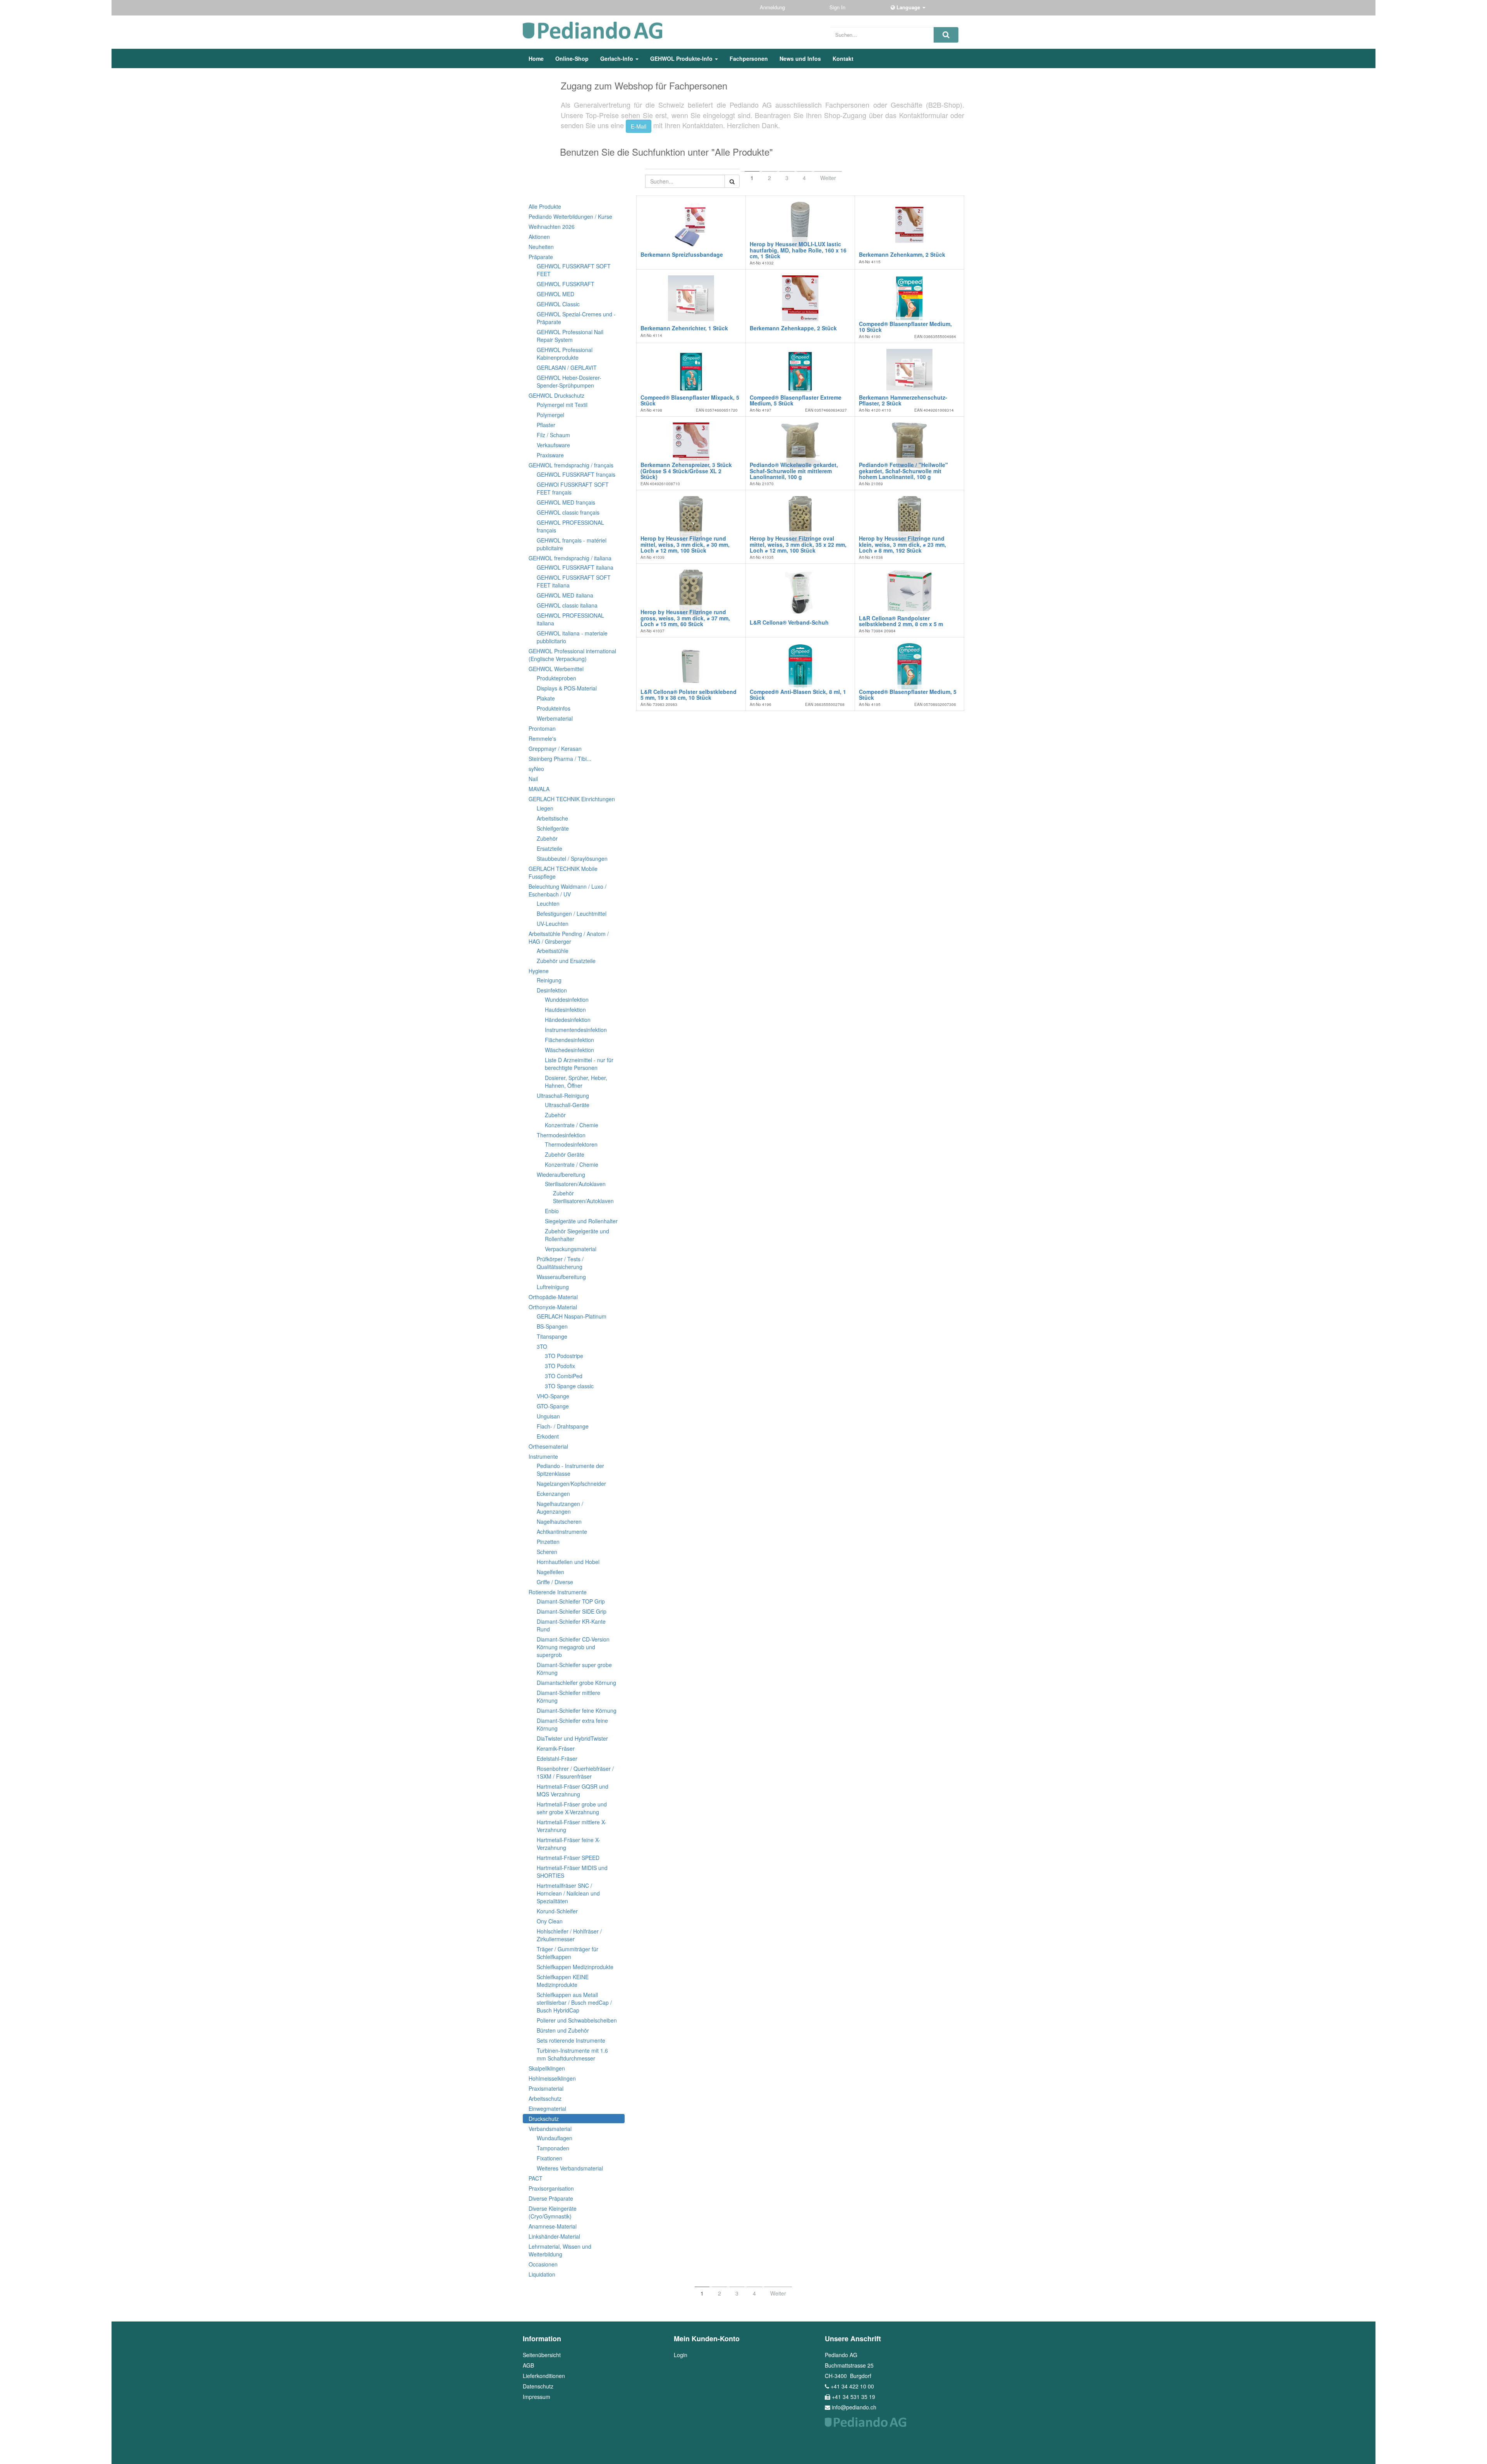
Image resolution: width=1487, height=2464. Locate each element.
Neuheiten (541, 247)
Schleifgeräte (553, 828)
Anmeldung (773, 7)
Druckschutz (544, 2119)
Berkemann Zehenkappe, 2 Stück (793, 328)
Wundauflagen (555, 2138)
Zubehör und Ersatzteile (566, 961)
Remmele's (542, 738)
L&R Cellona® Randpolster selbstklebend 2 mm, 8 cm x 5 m (901, 621)
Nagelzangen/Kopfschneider (571, 1484)
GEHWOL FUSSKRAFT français (576, 474)
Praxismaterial (546, 2088)
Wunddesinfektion (567, 999)
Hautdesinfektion (565, 1010)
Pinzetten (548, 1542)
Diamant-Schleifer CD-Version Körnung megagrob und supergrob (573, 1647)
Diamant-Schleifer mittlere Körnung (568, 1696)
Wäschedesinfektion (569, 1050)
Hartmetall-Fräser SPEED (568, 1858)
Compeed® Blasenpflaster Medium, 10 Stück (905, 327)
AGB (528, 2365)
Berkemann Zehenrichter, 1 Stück (684, 328)
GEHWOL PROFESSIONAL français (570, 526)
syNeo (536, 769)
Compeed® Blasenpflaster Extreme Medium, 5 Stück (796, 400)
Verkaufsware (553, 445)
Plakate (546, 698)
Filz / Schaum (553, 435)
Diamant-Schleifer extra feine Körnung (572, 1724)
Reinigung (549, 980)
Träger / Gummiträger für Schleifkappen (567, 1953)
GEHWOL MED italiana (565, 595)
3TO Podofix (560, 1366)
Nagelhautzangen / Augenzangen (560, 1508)
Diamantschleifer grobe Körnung (576, 1683)
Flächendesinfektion (569, 1040)
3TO (542, 1346)
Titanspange (552, 1336)
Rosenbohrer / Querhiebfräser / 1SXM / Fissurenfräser (575, 1772)
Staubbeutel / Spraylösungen (572, 859)
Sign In (838, 7)
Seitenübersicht (542, 2355)
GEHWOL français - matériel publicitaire (572, 544)
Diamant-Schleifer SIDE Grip (572, 1611)
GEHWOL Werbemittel (556, 669)
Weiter (828, 178)
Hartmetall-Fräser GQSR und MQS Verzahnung (573, 1790)
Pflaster (546, 425)
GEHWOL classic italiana (567, 605)
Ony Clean (550, 1921)
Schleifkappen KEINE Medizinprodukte (563, 1981)
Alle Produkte (545, 206)
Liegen (545, 808)
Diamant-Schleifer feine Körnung (577, 1710)
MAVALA (539, 789)
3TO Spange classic (569, 1386)
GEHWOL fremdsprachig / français (571, 465)
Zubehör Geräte (565, 1154)
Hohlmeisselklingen (552, 2078)
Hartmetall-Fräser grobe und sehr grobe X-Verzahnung (572, 1808)
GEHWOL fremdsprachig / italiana (570, 558)
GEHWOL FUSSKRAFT (566, 284)
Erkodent (548, 1436)
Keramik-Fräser (556, 1748)
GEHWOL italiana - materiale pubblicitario (572, 637)
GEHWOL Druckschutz (556, 395)
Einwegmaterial (547, 2109)
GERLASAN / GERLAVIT (567, 367)
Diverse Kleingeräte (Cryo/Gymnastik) (553, 2212)
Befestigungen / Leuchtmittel (572, 913)
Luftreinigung (553, 1287)
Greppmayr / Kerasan (555, 749)
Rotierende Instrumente (558, 1592)
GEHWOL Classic (558, 304)
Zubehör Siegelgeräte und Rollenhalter (577, 1235)
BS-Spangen (552, 1326)
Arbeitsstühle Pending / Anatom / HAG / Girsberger (569, 938)
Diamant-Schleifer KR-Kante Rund (571, 1625)
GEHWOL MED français (566, 502)
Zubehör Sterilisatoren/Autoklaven (583, 1197)
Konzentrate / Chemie (572, 1125)
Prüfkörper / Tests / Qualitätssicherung (560, 1263)
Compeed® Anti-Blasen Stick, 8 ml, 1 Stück (798, 695)
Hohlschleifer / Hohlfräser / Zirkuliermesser (569, 1935)
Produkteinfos (554, 708)
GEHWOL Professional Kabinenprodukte (565, 354)
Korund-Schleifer (557, 1911)
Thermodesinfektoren (571, 1144)
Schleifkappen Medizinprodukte (575, 1967)
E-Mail (639, 126)
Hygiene (539, 971)
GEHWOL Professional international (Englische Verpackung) (572, 655)
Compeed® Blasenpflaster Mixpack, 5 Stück (690, 400)
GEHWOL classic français (568, 512)
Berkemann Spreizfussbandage (682, 254)
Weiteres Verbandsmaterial (570, 2168)
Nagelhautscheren (559, 1521)
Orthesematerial (548, 1446)
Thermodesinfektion (561, 1135)
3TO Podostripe (564, 1356)
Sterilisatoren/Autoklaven (575, 1184)
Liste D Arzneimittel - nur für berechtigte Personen (579, 1064)
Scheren (547, 1552)
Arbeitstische (552, 818)
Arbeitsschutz (545, 2098)
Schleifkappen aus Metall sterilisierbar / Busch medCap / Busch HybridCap (574, 2002)
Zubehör (547, 838)
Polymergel (550, 415)
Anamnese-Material (553, 2226)
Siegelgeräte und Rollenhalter (581, 1221)
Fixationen (549, 2158)
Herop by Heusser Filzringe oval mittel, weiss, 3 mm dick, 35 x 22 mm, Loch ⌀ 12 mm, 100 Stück (798, 544)
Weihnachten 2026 (552, 227)
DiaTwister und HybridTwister (572, 1738)
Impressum (537, 2397)
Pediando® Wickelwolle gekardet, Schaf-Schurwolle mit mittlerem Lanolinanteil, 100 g (794, 471)
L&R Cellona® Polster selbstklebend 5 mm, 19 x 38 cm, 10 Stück (689, 695)
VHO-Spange (553, 1396)
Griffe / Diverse (555, 1582)
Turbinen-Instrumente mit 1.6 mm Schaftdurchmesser (572, 2054)
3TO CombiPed (564, 1376)
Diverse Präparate (551, 2198)
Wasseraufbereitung (561, 1277)
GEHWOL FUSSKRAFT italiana (575, 567)
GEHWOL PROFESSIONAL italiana (570, 619)
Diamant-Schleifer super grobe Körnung (574, 1669)
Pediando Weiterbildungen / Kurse (570, 216)
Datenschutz (538, 2386)
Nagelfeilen (550, 1572)
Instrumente (543, 1456)
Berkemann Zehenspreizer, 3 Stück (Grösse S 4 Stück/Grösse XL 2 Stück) (686, 471)
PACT (536, 2178)
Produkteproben (556, 678)
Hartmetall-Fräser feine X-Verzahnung (568, 1844)
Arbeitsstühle (553, 951)
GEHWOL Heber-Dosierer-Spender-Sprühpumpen (569, 381)
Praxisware (550, 455)
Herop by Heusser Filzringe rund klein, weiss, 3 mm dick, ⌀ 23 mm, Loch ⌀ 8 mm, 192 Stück (902, 544)
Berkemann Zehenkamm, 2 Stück (902, 254)
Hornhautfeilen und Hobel (568, 1562)
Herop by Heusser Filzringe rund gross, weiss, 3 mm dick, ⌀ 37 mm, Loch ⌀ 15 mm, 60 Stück (685, 618)
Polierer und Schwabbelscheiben (577, 2020)
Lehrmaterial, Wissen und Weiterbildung (560, 2250)
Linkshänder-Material (554, 2236)
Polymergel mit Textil (562, 405)
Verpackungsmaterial (571, 1249)
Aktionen (539, 237)
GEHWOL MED (555, 294)
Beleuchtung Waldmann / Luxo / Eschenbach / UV (567, 890)
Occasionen (543, 2264)
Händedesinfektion (568, 1020)
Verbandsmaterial (550, 2129)
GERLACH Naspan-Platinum (572, 1316)
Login (681, 2355)
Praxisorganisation (551, 2188)
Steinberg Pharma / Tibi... (560, 759)
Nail (533, 779)
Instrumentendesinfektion (576, 1030)
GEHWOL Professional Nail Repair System (570, 336)
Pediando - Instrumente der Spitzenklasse (570, 1470)
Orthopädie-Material (553, 1297)
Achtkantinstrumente (562, 1532)
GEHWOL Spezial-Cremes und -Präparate (576, 318)
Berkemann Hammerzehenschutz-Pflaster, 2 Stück (903, 400)
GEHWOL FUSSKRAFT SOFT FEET (574, 270)
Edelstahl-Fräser (557, 1758)
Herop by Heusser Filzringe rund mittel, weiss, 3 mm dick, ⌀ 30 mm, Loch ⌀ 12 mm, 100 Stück (685, 544)
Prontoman (542, 728)
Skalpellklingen (547, 2068)
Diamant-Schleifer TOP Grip (571, 1601)
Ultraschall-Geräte (567, 1105)
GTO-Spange (553, 1406)
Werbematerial (555, 718)
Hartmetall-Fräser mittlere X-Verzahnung (572, 1826)
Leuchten (548, 903)
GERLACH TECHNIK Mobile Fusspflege (563, 872)
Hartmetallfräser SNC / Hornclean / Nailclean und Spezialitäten (568, 1893)
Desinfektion (552, 990)
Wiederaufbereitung (561, 1174)
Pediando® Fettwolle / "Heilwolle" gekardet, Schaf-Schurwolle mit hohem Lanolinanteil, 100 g (903, 471)
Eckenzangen (553, 1494)
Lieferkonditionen (544, 2376)
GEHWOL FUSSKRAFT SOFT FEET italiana (574, 581)
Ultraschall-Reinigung (563, 1095)
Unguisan (548, 1416)
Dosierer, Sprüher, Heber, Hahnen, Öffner (576, 1082)
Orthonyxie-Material (553, 1307)
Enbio (552, 1211)
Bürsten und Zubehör (563, 2030)
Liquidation (542, 2274)
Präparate (541, 257)
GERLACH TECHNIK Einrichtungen (572, 799)
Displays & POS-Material (567, 688)
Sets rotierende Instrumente (571, 2040)
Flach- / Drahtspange (563, 1426)
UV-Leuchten (553, 924)
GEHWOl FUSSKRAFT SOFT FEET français (573, 488)
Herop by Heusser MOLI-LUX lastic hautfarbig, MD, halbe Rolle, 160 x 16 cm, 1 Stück (798, 250)
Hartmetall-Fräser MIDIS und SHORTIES (572, 1872)
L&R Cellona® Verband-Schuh (789, 622)
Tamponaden (553, 2148)
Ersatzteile (549, 848)
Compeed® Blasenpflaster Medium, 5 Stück (908, 695)
